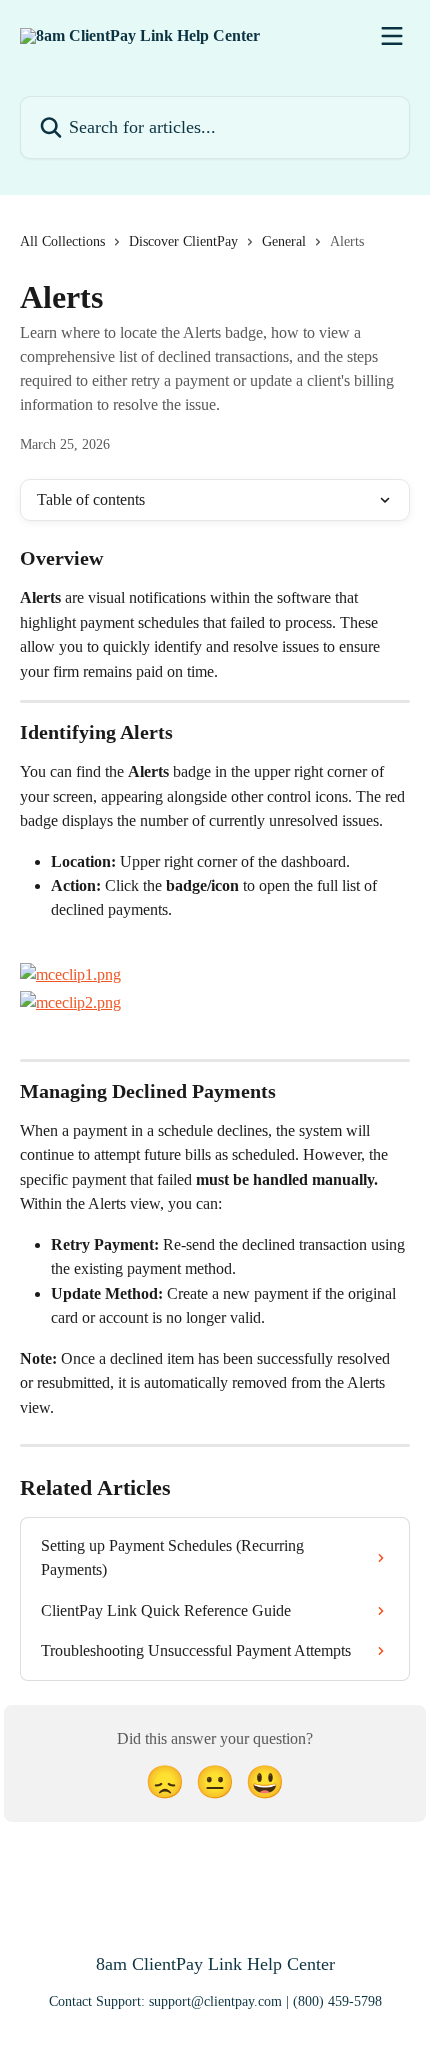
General (284, 241)
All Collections (62, 241)
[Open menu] (392, 36)
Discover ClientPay (183, 241)
